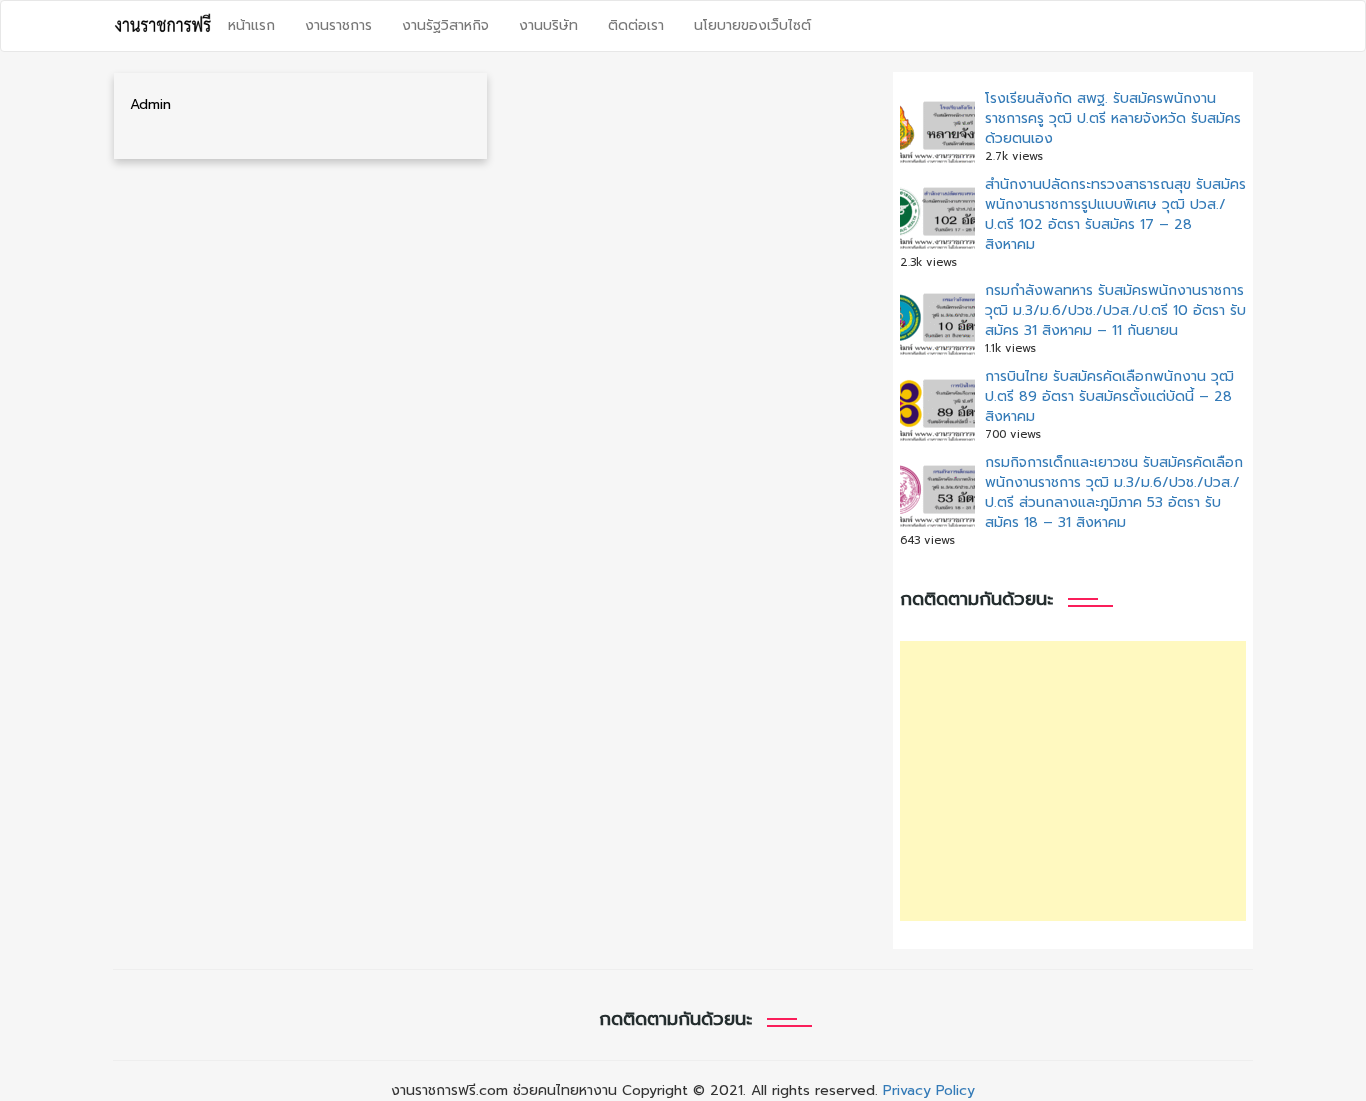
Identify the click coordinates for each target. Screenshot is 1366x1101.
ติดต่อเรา (636, 25)
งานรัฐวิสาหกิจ (445, 25)
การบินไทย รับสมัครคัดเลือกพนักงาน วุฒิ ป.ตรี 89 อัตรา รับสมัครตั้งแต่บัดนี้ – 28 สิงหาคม (1109, 396)
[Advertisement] (1073, 781)
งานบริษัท (548, 25)
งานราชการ (338, 25)
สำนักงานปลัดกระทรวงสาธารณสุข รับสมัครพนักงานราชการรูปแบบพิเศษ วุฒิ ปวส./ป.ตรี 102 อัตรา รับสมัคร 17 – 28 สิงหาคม (1115, 214)
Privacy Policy (929, 1090)
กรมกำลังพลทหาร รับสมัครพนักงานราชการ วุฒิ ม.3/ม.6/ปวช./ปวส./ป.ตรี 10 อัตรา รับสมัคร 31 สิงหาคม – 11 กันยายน (1115, 310)
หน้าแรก (251, 25)
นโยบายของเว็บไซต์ (752, 25)
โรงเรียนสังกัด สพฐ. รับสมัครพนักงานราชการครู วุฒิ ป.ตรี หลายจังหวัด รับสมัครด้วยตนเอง (1113, 118)
